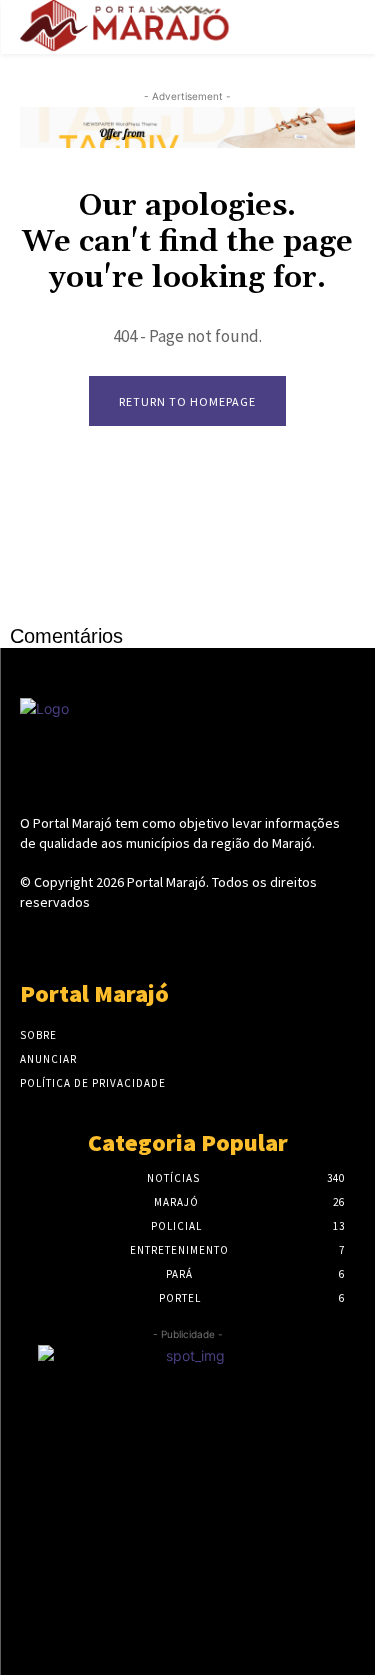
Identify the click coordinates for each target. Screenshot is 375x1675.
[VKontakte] (222, 939)
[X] (187, 939)
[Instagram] (152, 939)
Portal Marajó (166, 882)
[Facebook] (117, 939)
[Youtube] (257, 939)
